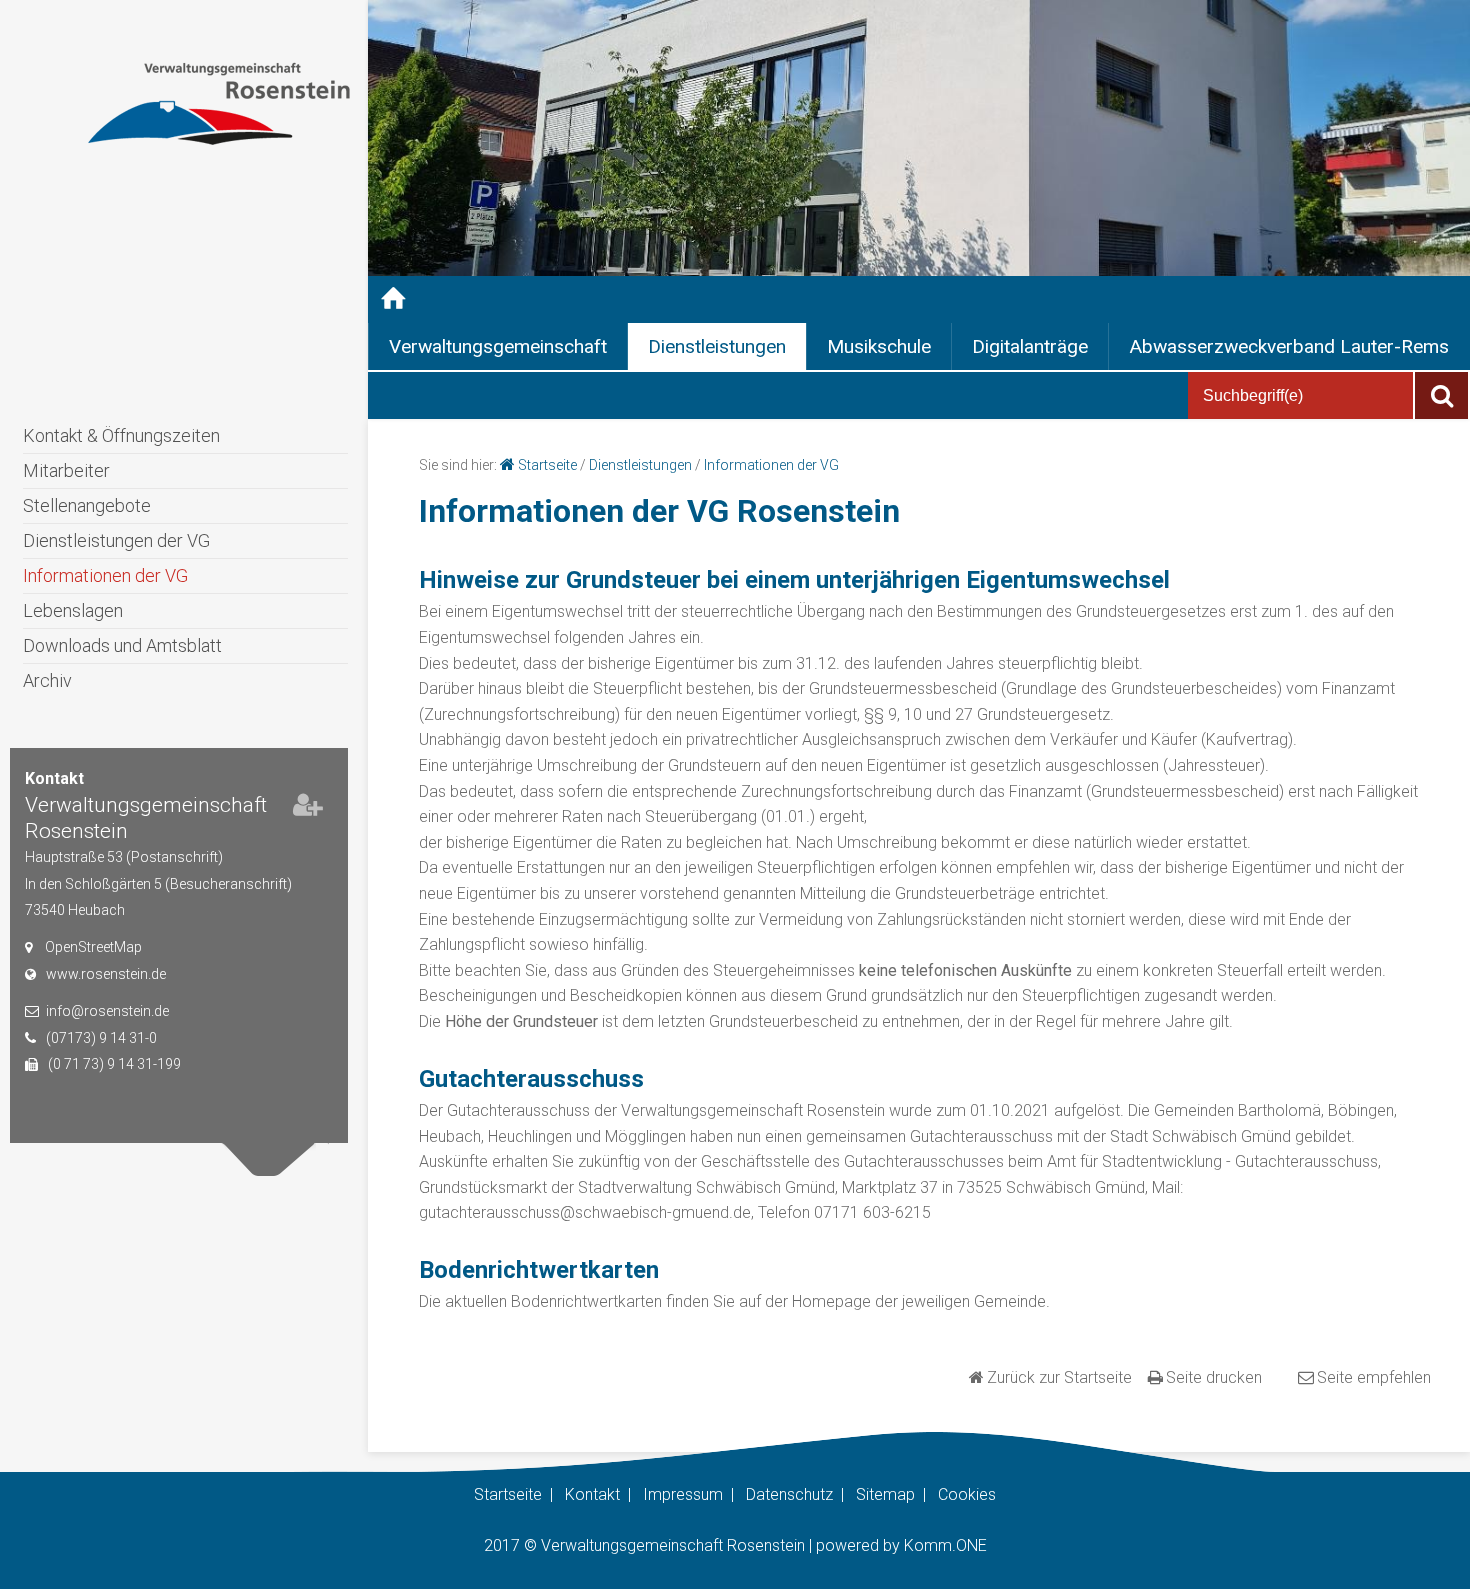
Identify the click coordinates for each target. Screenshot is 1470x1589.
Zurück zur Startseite (1059, 1377)
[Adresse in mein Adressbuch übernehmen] (308, 809)
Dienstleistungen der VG (116, 540)
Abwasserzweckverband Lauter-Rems (1289, 346)
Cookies (967, 1494)
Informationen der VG (105, 575)
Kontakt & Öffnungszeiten (121, 435)
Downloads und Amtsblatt (122, 645)
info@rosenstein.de (107, 1011)
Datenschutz (789, 1494)
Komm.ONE (945, 1545)
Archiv (47, 680)
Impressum (683, 1494)
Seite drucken (1214, 1377)
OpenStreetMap (93, 947)
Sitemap (885, 1494)
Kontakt (592, 1494)
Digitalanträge (1030, 346)
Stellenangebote (87, 505)
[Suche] (1441, 395)
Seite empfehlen (1374, 1377)
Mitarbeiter (66, 470)
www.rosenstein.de (106, 974)
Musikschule (879, 346)
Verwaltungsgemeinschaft (498, 346)
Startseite (547, 465)
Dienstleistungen (717, 346)
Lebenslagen (73, 610)
